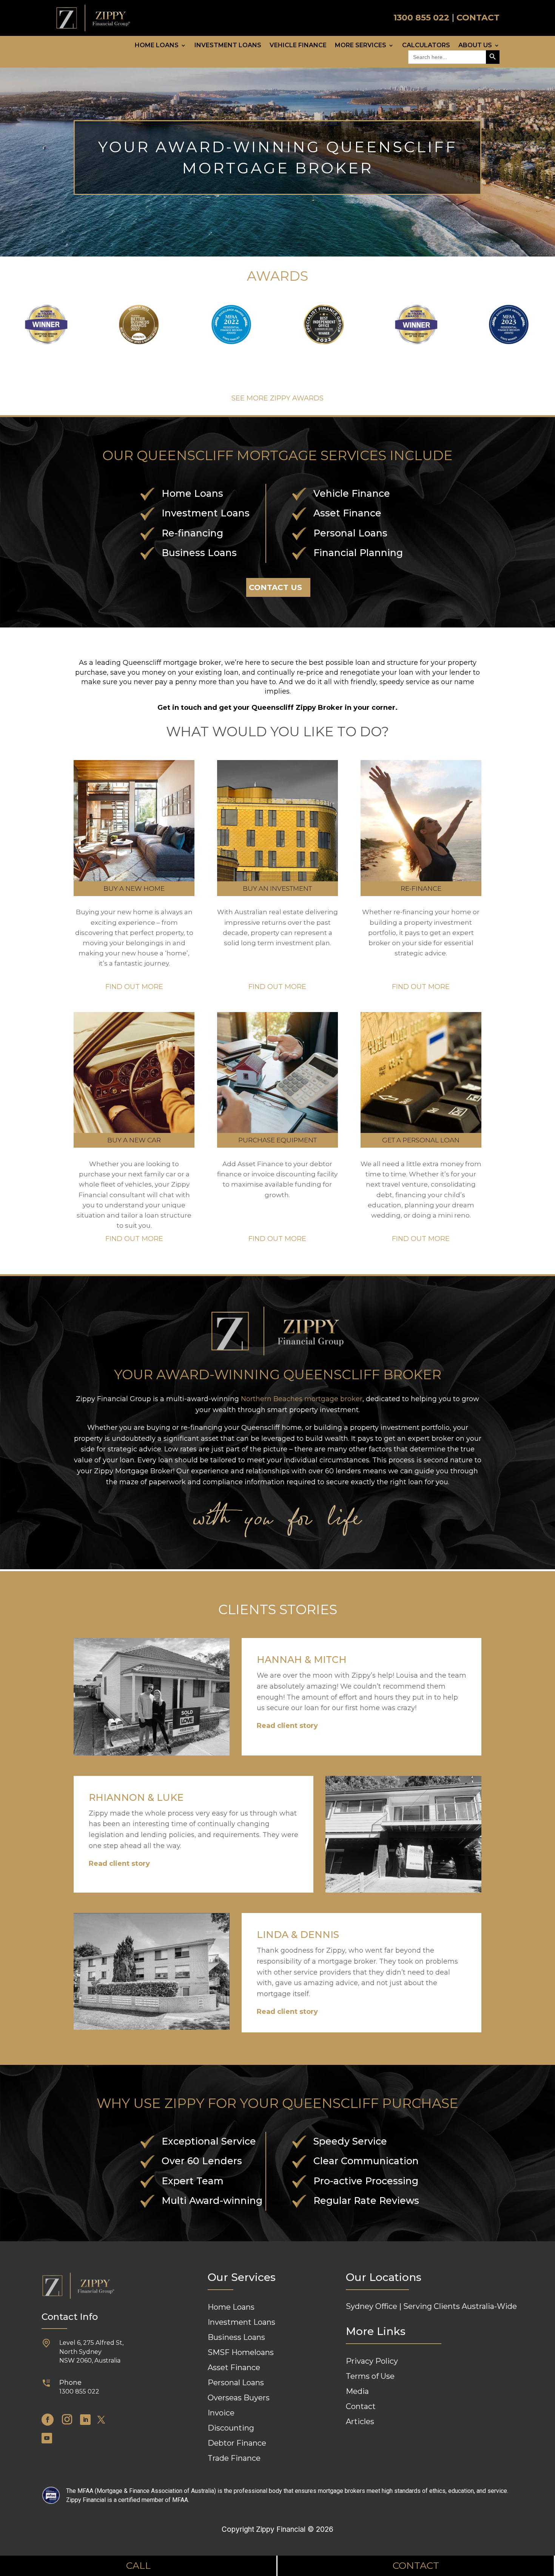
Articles (360, 2421)
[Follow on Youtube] (47, 2438)
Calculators (426, 46)
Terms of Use (370, 2376)
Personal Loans (236, 2383)
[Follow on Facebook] (48, 2420)
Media (357, 2391)
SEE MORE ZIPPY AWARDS (277, 398)
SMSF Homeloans (241, 2352)
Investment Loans (228, 46)
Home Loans (157, 46)
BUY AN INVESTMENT (277, 889)
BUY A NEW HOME (134, 889)
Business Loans (236, 2337)
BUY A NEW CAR (134, 1140)
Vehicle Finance (298, 46)
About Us (475, 46)
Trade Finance (234, 2458)
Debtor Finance (237, 2443)
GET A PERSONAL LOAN (421, 1140)
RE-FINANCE (421, 889)
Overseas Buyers (239, 2398)
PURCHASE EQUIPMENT (277, 1140)
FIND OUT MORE (134, 987)
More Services (361, 46)
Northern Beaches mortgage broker (302, 1399)
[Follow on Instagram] (67, 2420)
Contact (361, 2406)
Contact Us (275, 587)
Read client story (287, 1726)
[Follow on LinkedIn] (85, 2420)
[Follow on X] (101, 2420)
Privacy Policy (372, 2361)
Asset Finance (234, 2367)
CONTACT (478, 18)
